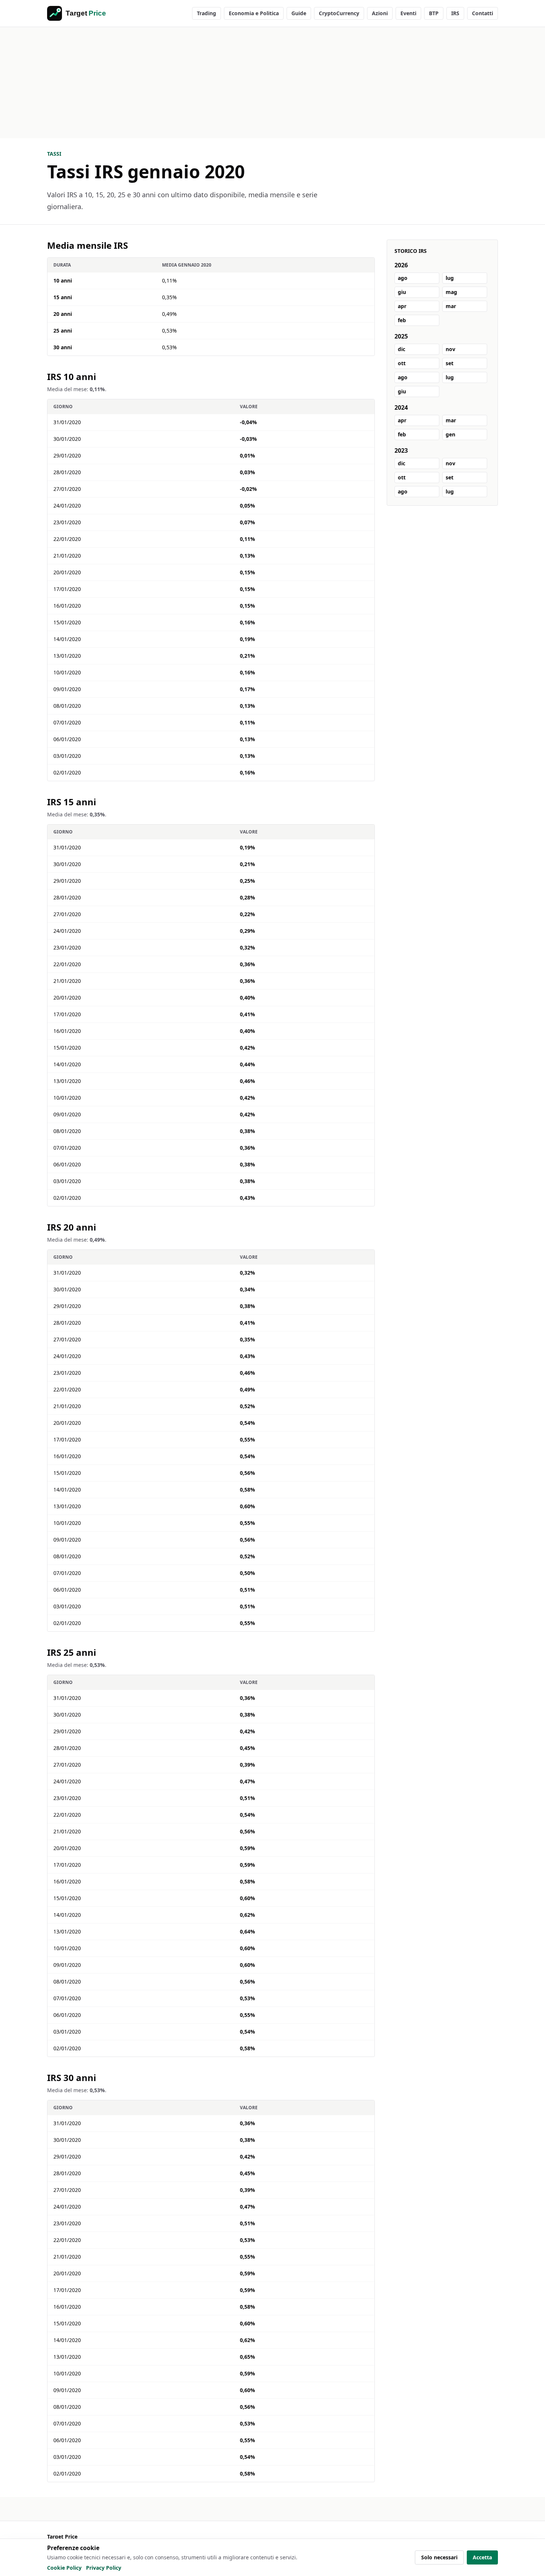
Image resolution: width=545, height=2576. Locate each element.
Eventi (408, 13)
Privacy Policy (104, 2568)
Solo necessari (439, 2557)
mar (451, 306)
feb (402, 320)
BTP (434, 13)
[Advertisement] (272, 83)
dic (402, 349)
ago (403, 278)
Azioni (380, 13)
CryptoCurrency (339, 13)
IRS (455, 13)
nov (450, 349)
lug (450, 278)
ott (402, 363)
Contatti (483, 13)
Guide (299, 13)
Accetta (482, 2557)
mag (451, 292)
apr (402, 306)
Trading (207, 13)
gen (450, 434)
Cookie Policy (64, 2568)
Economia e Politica (254, 13)
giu (402, 292)
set (450, 363)
